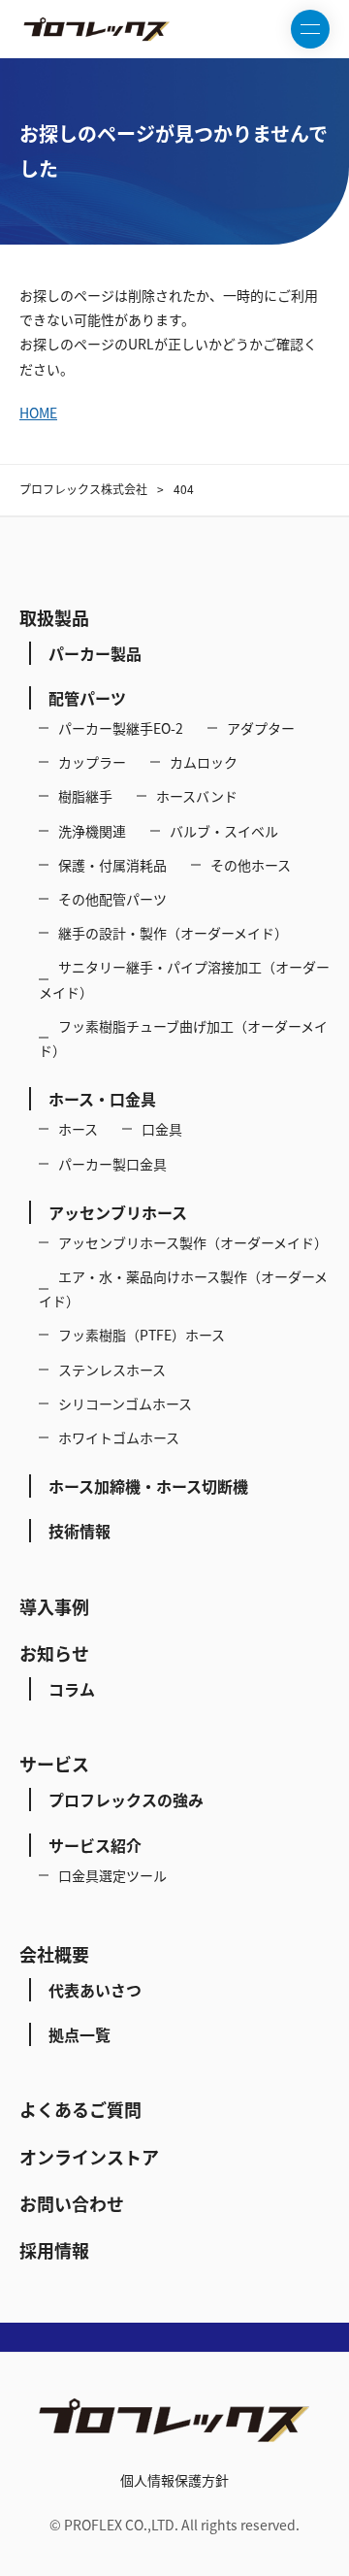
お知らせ (54, 1653)
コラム (72, 1689)
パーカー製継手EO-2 (121, 728)
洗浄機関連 (92, 831)
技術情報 (79, 1531)
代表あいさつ (95, 1990)
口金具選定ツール (112, 1875)
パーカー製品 (95, 653)
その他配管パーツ (112, 899)
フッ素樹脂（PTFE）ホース (142, 1335)
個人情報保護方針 (174, 2480)
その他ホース (251, 865)
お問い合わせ (72, 2204)
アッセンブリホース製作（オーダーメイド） (193, 1242)
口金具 (162, 1129)
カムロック (204, 762)
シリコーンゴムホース (125, 1404)
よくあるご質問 (80, 2110)
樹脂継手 (85, 796)
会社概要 (54, 1954)
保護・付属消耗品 (112, 865)
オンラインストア (89, 2157)
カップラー (92, 762)
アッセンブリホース (118, 1212)
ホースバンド (197, 796)
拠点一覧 (79, 2034)
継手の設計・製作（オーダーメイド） (173, 933)
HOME (38, 413)
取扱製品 (54, 618)
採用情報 (54, 2250)
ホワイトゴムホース (119, 1437)
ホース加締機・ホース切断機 (148, 1486)
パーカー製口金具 (112, 1164)
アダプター (261, 728)
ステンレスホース (112, 1370)
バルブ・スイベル (224, 831)
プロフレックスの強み (126, 1800)
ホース (78, 1129)
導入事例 (54, 1607)
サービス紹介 (95, 1845)
